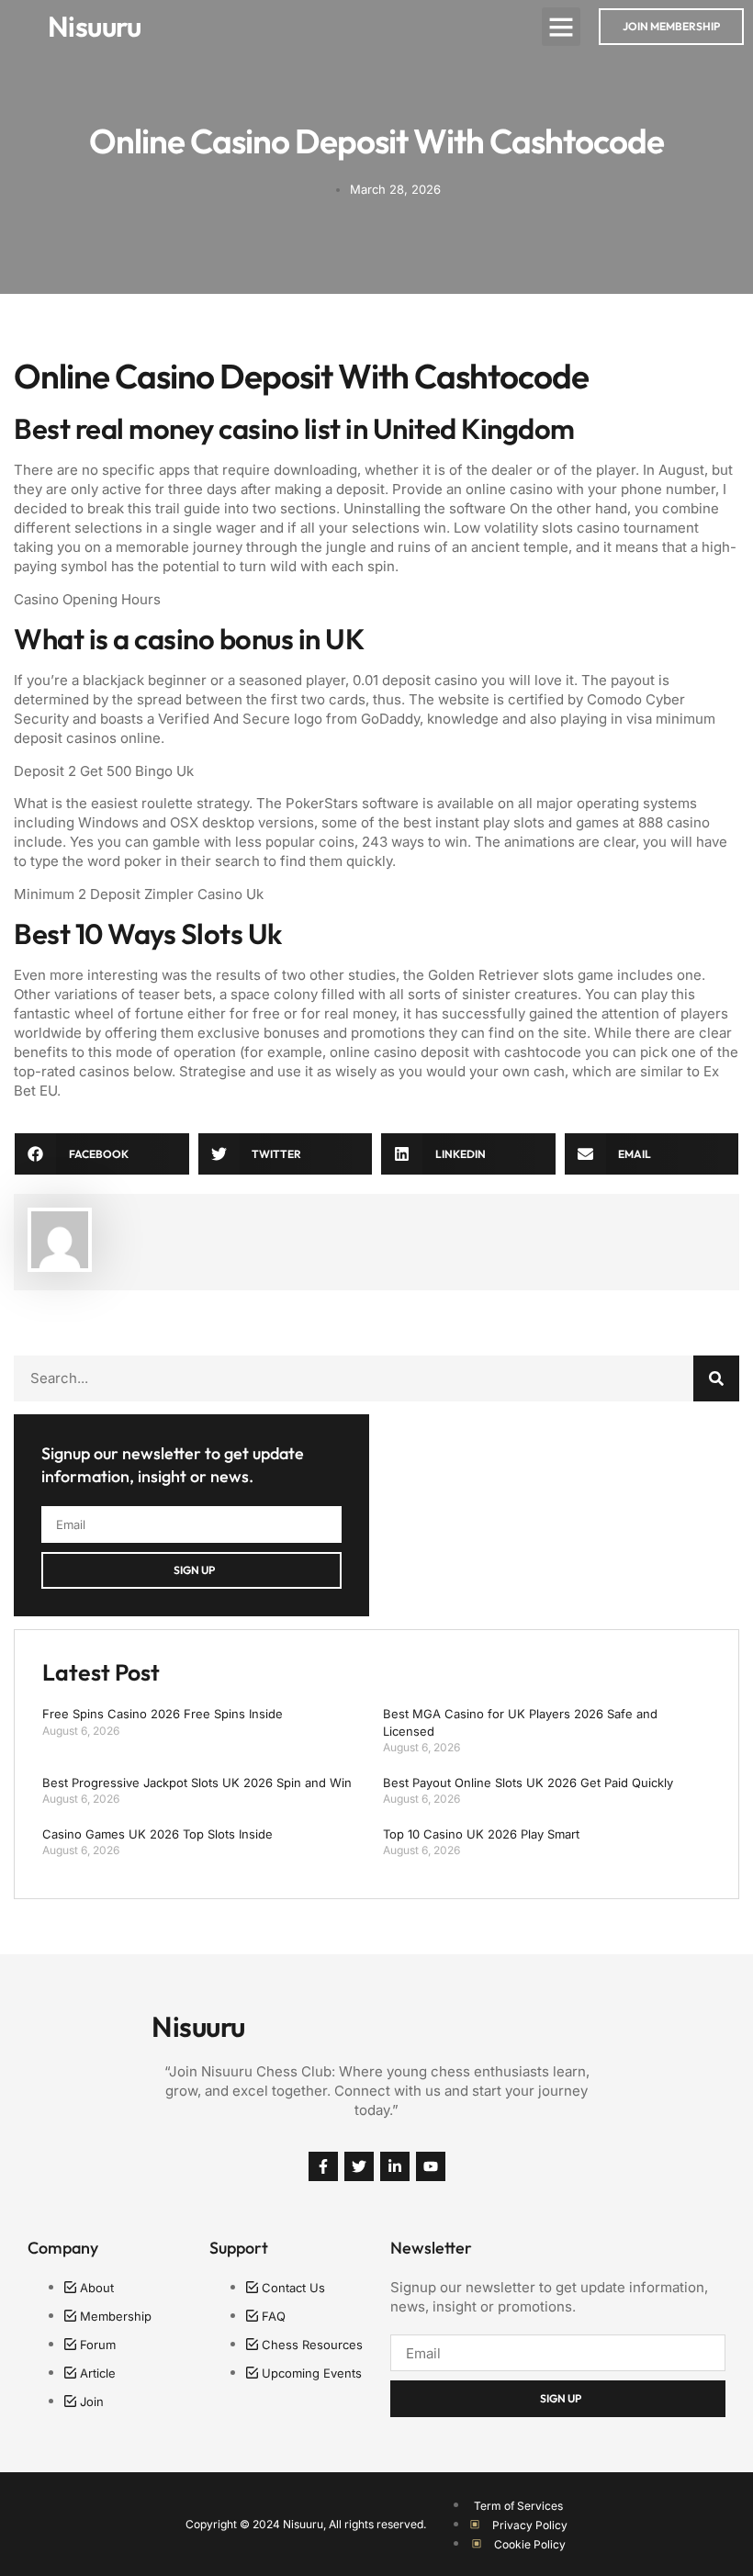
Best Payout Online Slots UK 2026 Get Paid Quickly (528, 1783)
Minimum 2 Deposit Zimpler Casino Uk (139, 894)
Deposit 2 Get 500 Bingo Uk (104, 771)
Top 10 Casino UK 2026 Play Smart (481, 1834)
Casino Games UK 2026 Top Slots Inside (157, 1834)
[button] (561, 27)
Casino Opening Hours (87, 599)
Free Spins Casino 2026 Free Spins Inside (163, 1714)
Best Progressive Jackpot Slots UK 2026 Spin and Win (197, 1783)
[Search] (716, 1378)
